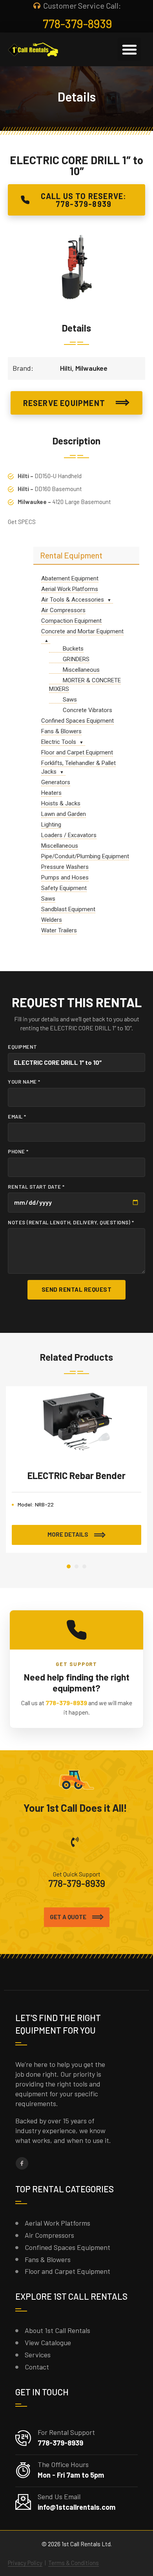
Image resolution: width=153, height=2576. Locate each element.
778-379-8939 (66, 1703)
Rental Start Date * (36, 1187)
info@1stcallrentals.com (76, 2507)
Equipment (23, 1047)
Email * (17, 1117)
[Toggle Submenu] (109, 600)
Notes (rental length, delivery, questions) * (71, 1222)
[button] (129, 49)
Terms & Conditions (74, 2563)
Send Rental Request (77, 1289)
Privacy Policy (25, 2563)
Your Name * (24, 1082)
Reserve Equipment (64, 403)
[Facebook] (22, 2163)
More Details (68, 1534)
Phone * (18, 1151)
